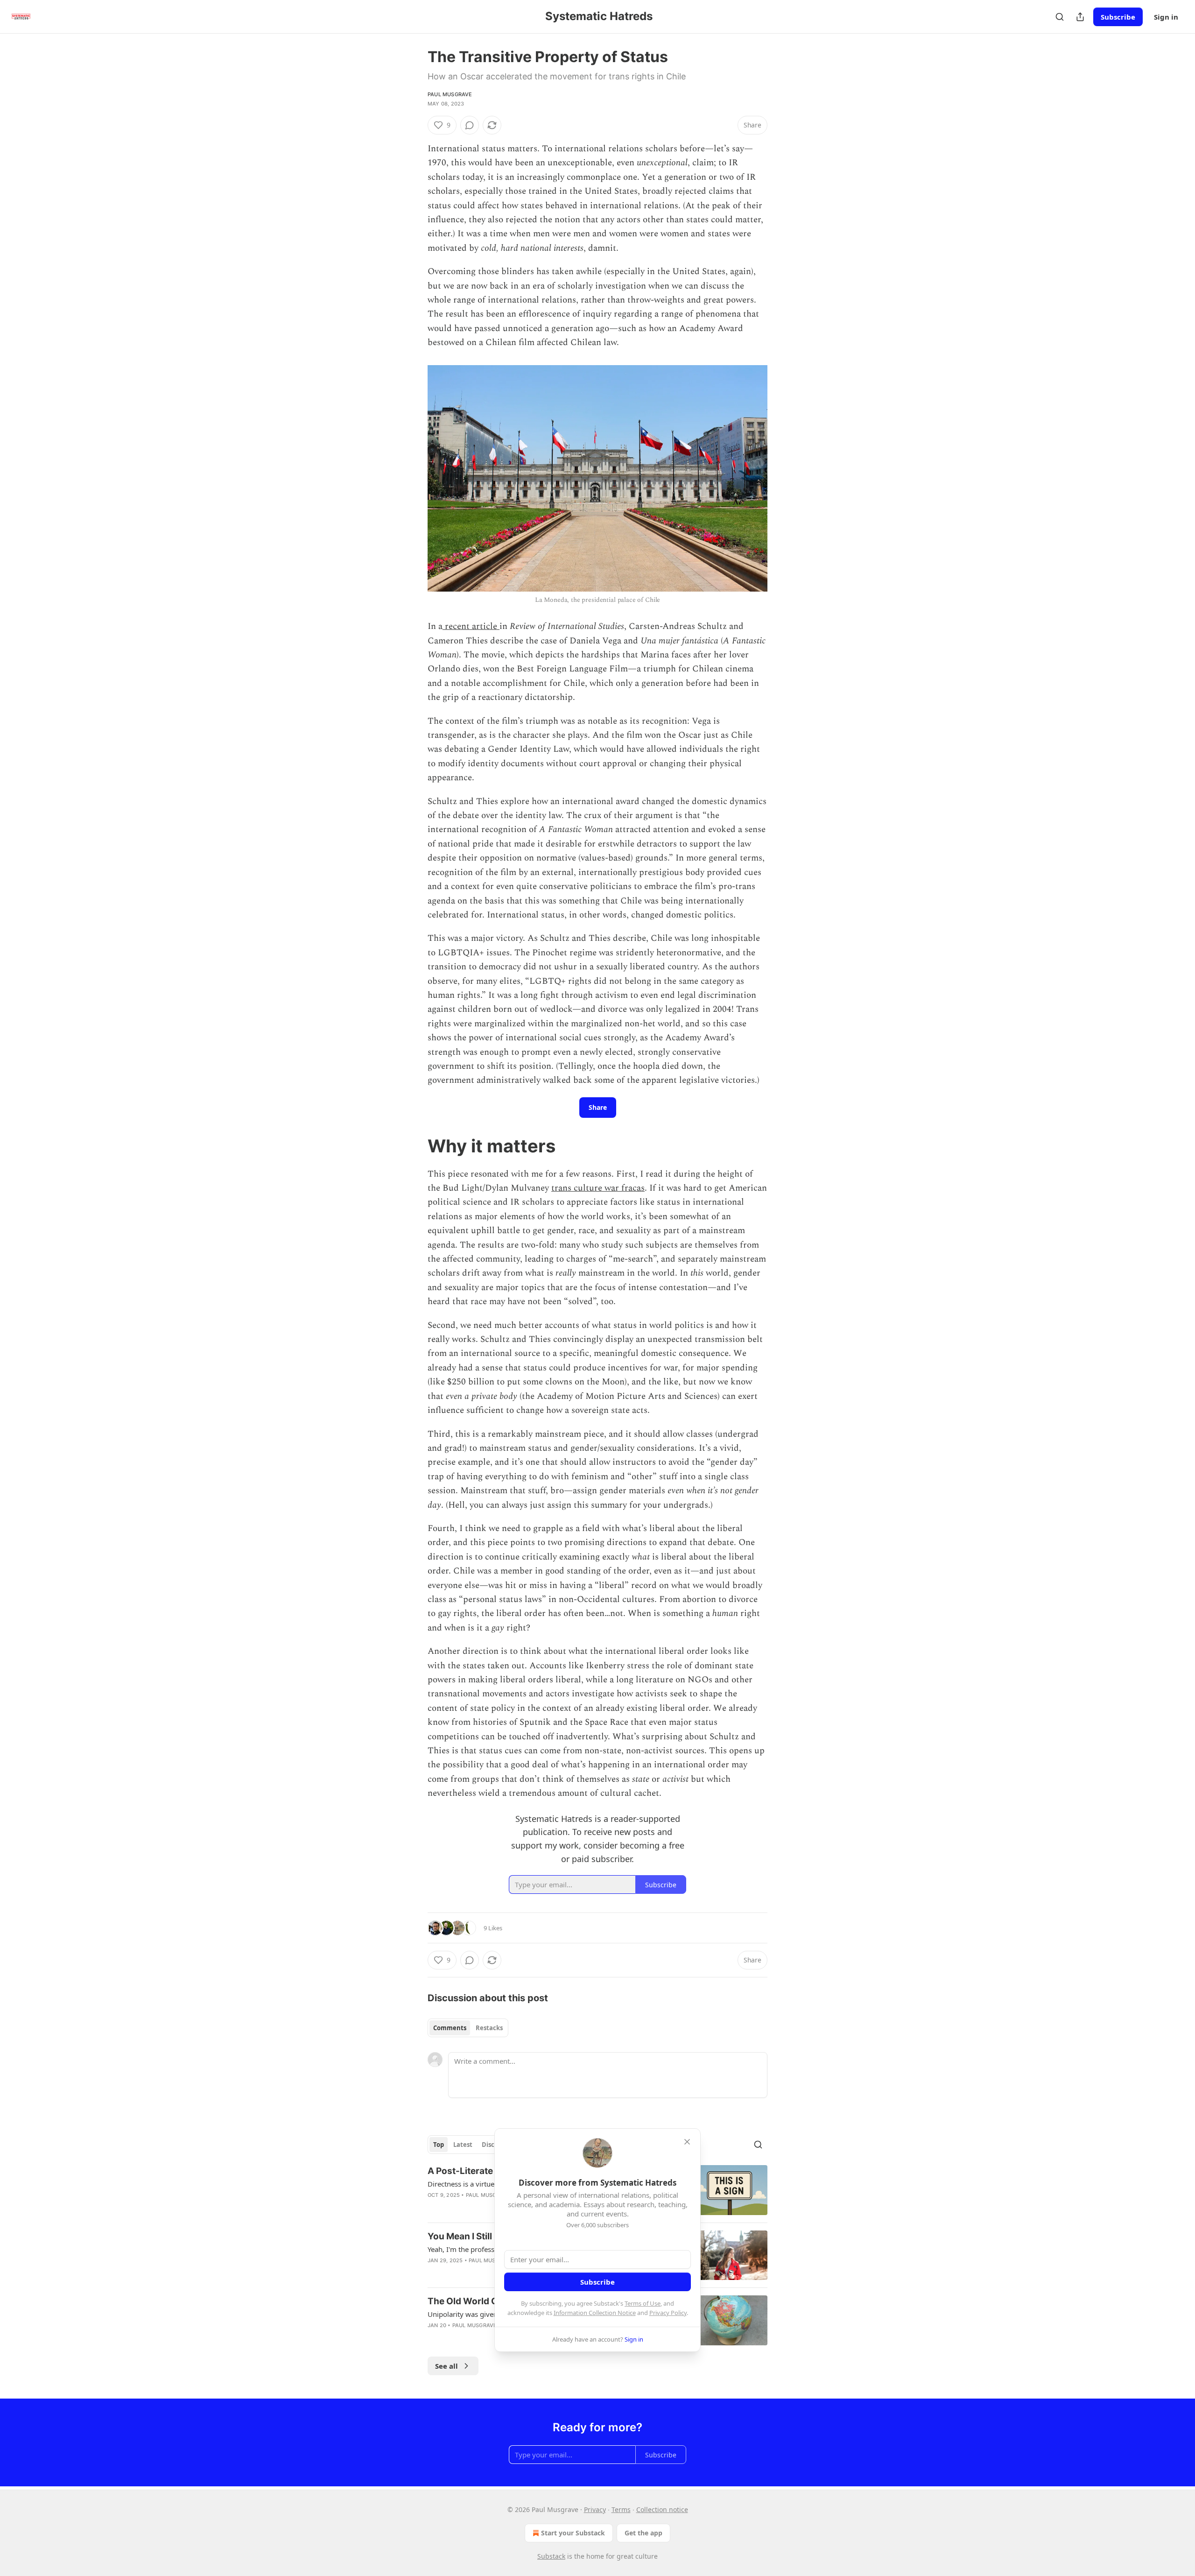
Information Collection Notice (595, 2313)
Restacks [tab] (489, 2028)
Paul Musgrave (450, 94)
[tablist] (468, 2028)
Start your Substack (573, 2533)
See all (446, 2366)
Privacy (595, 2509)
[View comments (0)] (470, 125)
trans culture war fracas (598, 1188)
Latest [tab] (463, 2145)
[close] (687, 2142)
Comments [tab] (450, 2028)
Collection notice (662, 2509)
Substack (551, 2556)
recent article (471, 626)
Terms (621, 2509)
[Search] (1060, 17)
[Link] (415, 1146)
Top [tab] (439, 2145)
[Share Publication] (1080, 17)
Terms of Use (643, 2303)
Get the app (643, 2533)
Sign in (1166, 17)
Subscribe (1118, 17)
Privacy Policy (668, 2313)
